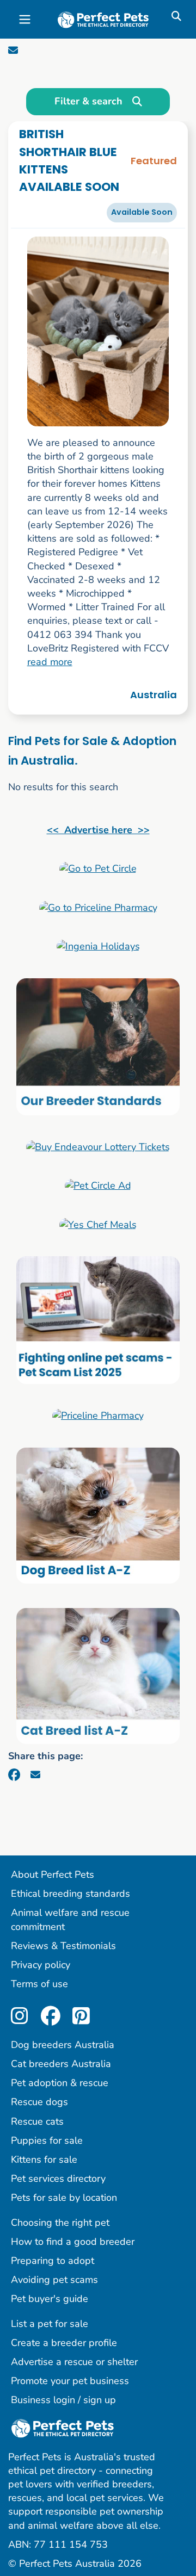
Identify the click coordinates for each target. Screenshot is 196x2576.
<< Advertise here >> (98, 830)
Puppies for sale (47, 2140)
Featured (154, 161)
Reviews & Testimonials (63, 1946)
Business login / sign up (63, 2400)
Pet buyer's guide (50, 2299)
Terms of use (39, 1984)
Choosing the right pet (60, 2223)
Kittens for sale (44, 2159)
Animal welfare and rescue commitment (70, 1919)
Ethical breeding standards (71, 1894)
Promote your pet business (70, 2381)
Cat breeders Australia (61, 2064)
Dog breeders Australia (63, 2045)
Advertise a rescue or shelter (74, 2362)
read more (50, 662)
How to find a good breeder (73, 2242)
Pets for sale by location (64, 2198)
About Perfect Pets (53, 1874)
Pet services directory (58, 2178)
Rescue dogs (39, 2102)
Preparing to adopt (53, 2261)
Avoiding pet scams (54, 2280)
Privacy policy (41, 1965)
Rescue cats (37, 2121)
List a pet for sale (50, 2324)
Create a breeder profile (64, 2343)
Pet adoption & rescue (60, 2083)
